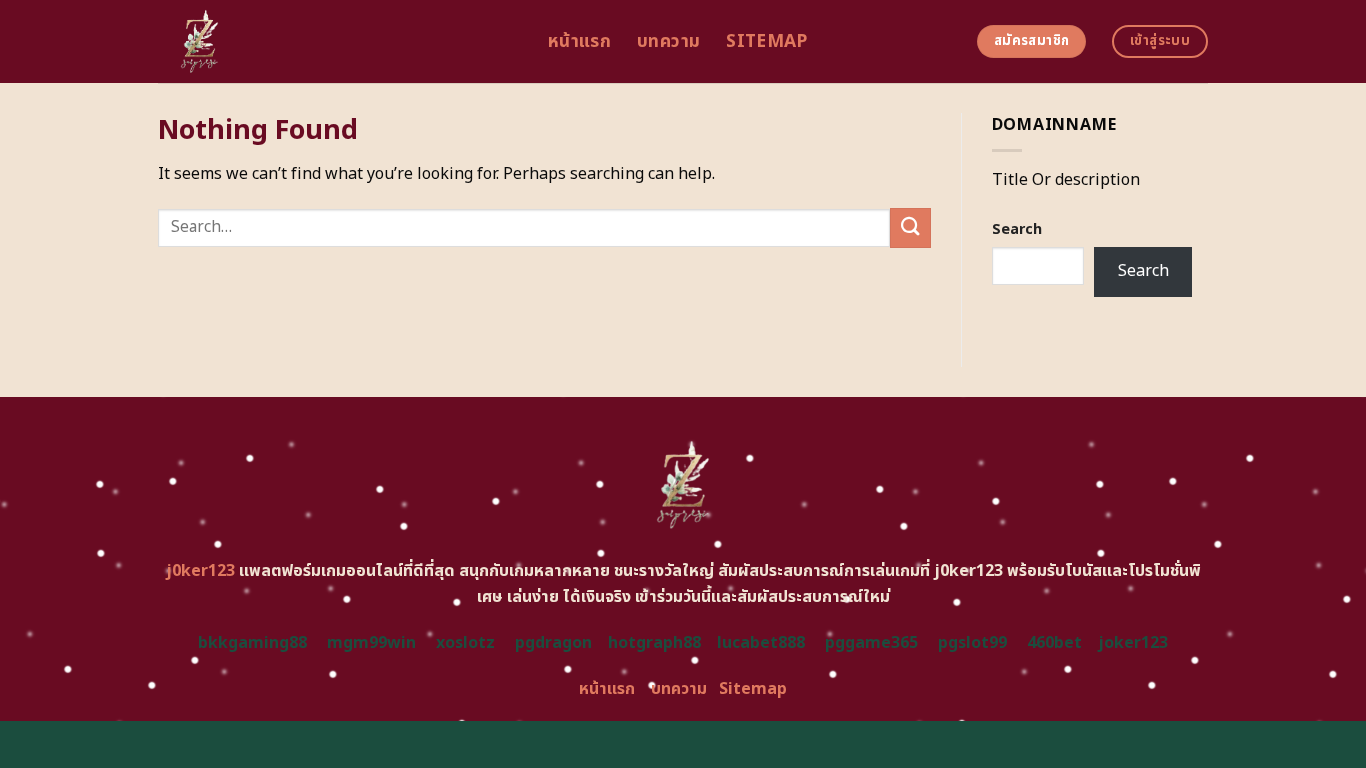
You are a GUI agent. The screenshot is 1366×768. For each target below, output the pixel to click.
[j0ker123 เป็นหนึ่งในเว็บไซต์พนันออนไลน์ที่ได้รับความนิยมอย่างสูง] (338, 41)
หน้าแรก (579, 41)
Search (1017, 229)
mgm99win (371, 643)
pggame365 (871, 643)
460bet (1054, 643)
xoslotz (465, 643)
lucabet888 (761, 643)
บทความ (668, 41)
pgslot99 (972, 643)
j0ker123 (200, 571)
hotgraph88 (654, 643)
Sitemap (766, 41)
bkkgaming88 (252, 643)
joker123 (1133, 643)
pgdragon (553, 643)
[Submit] (910, 227)
